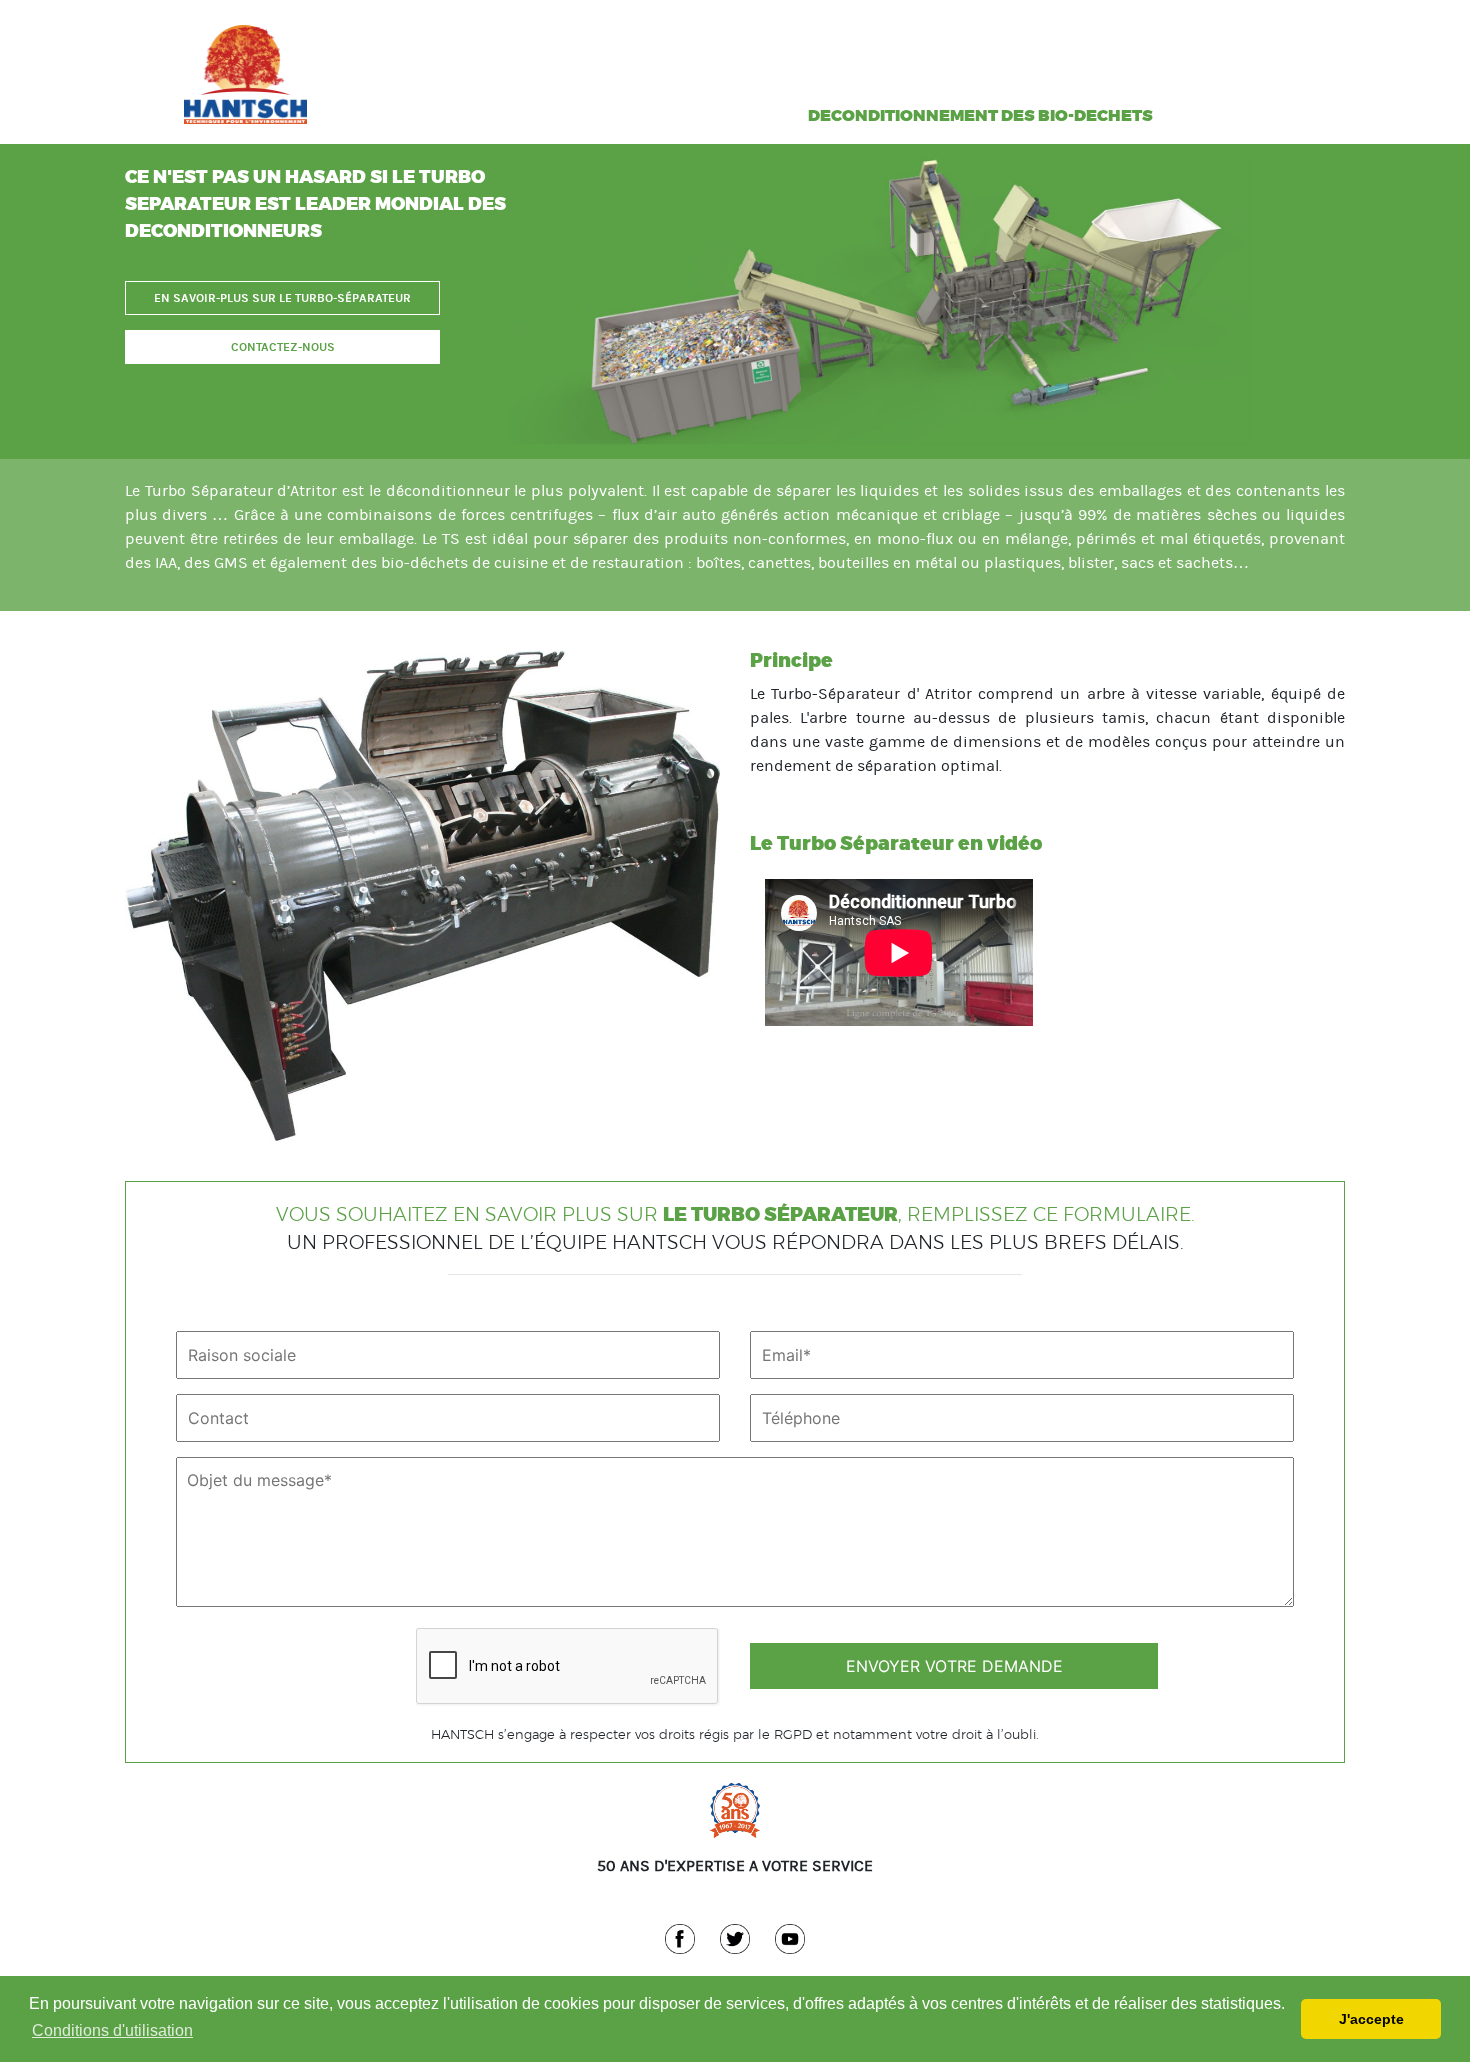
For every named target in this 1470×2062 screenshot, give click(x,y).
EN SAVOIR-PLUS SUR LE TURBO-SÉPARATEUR (282, 298)
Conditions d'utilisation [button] (112, 2030)
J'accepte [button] (1371, 2019)
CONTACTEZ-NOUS (283, 347)
